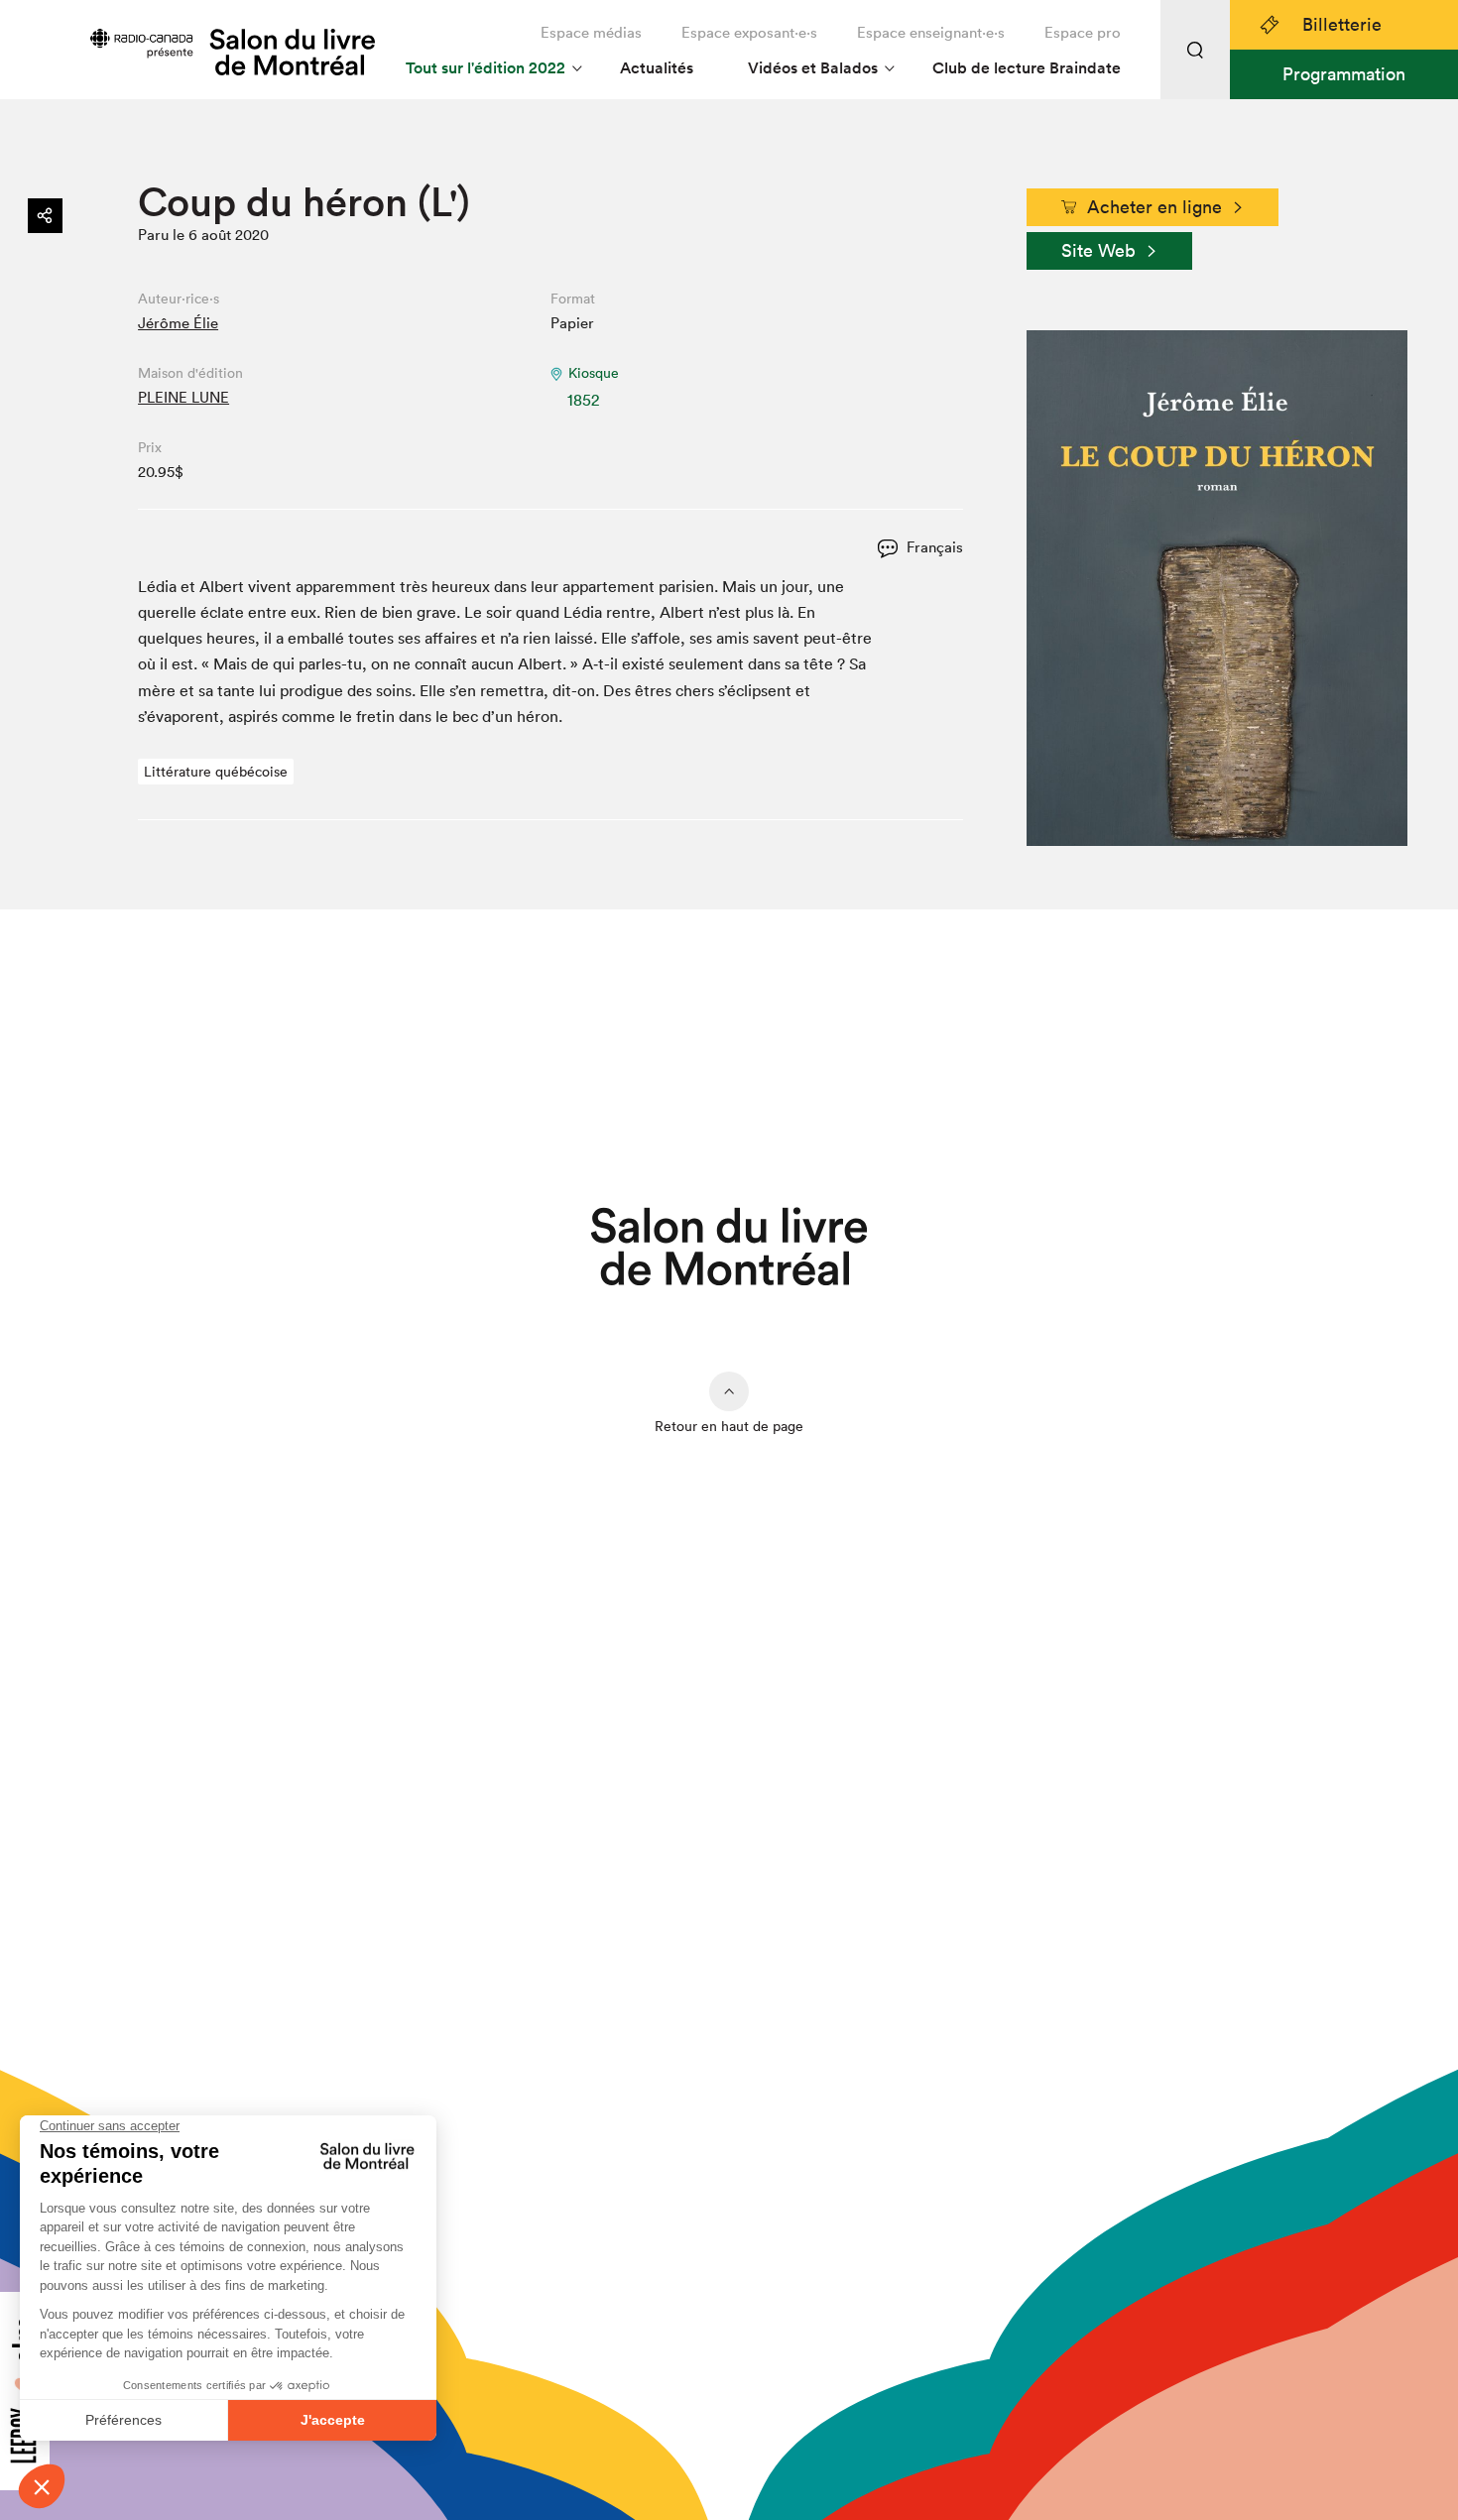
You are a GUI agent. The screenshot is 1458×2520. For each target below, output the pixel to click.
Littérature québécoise (216, 772)
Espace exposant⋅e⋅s (749, 32)
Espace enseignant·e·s (931, 32)
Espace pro (1083, 32)
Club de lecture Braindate (1027, 68)
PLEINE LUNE (183, 397)
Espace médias (591, 32)
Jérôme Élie (178, 323)
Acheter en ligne (1154, 207)
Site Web (1098, 250)
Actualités (657, 68)
